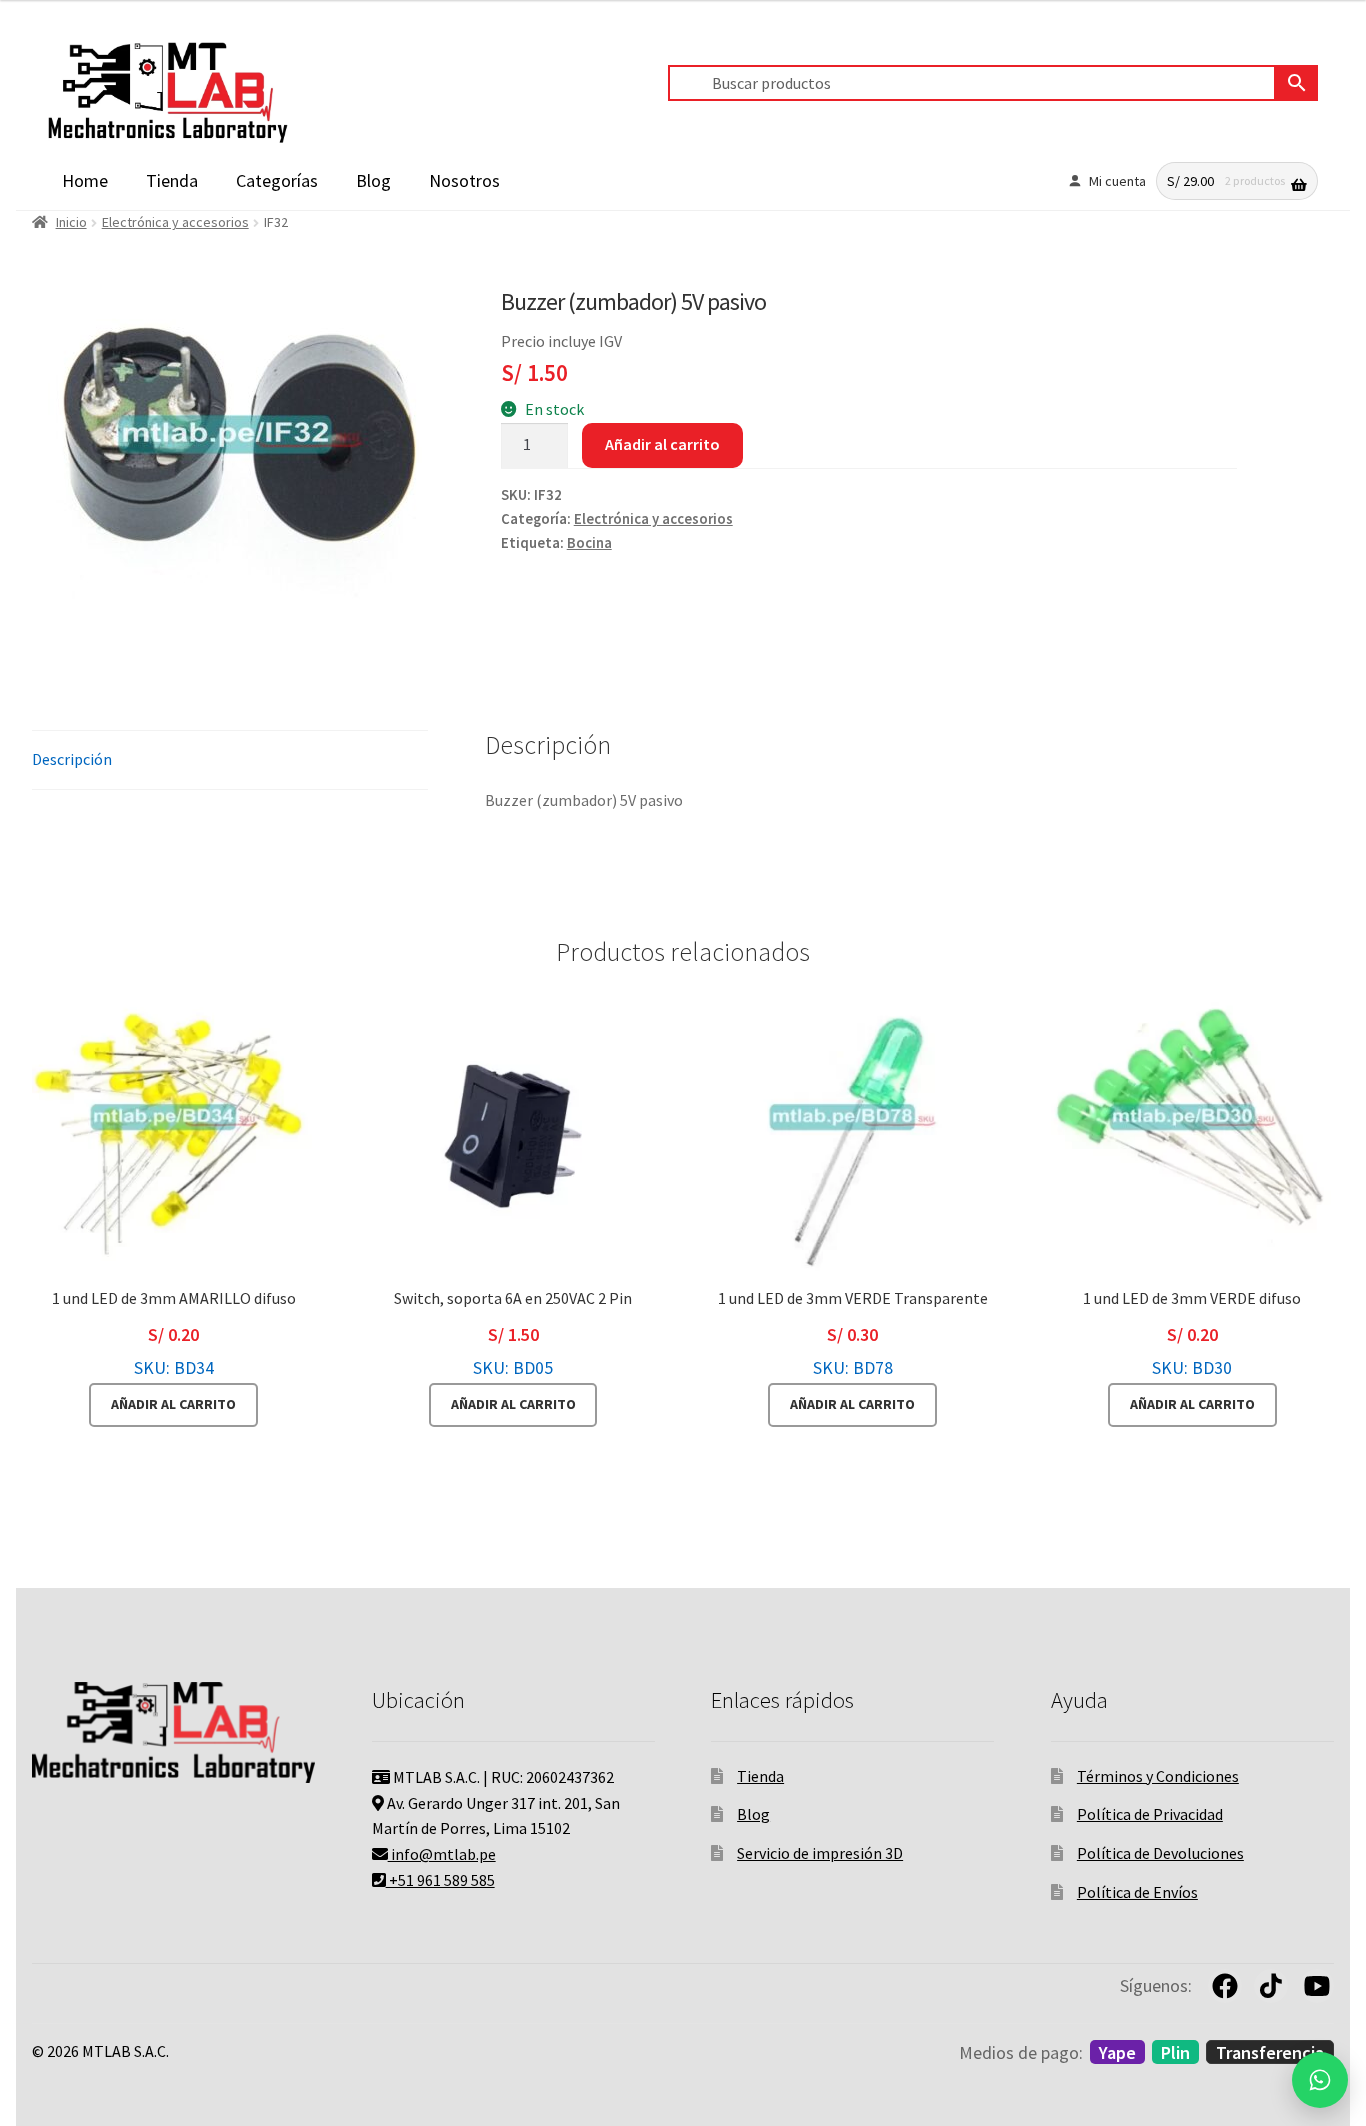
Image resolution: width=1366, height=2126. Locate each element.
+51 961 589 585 (440, 1880)
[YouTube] (1317, 1986)
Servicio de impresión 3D (820, 1853)
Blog (373, 180)
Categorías (277, 180)
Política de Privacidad (1150, 1814)
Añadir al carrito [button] (173, 1404)
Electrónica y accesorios (175, 222)
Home (85, 180)
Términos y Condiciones (1158, 1776)
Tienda (172, 180)
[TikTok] (1271, 1986)
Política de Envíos (1137, 1892)
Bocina (589, 543)
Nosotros (464, 180)
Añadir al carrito (662, 444)
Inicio (71, 222)
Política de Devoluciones (1160, 1853)
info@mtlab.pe (442, 1854)
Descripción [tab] (72, 759)
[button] (1320, 2080)
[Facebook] (1225, 1986)
